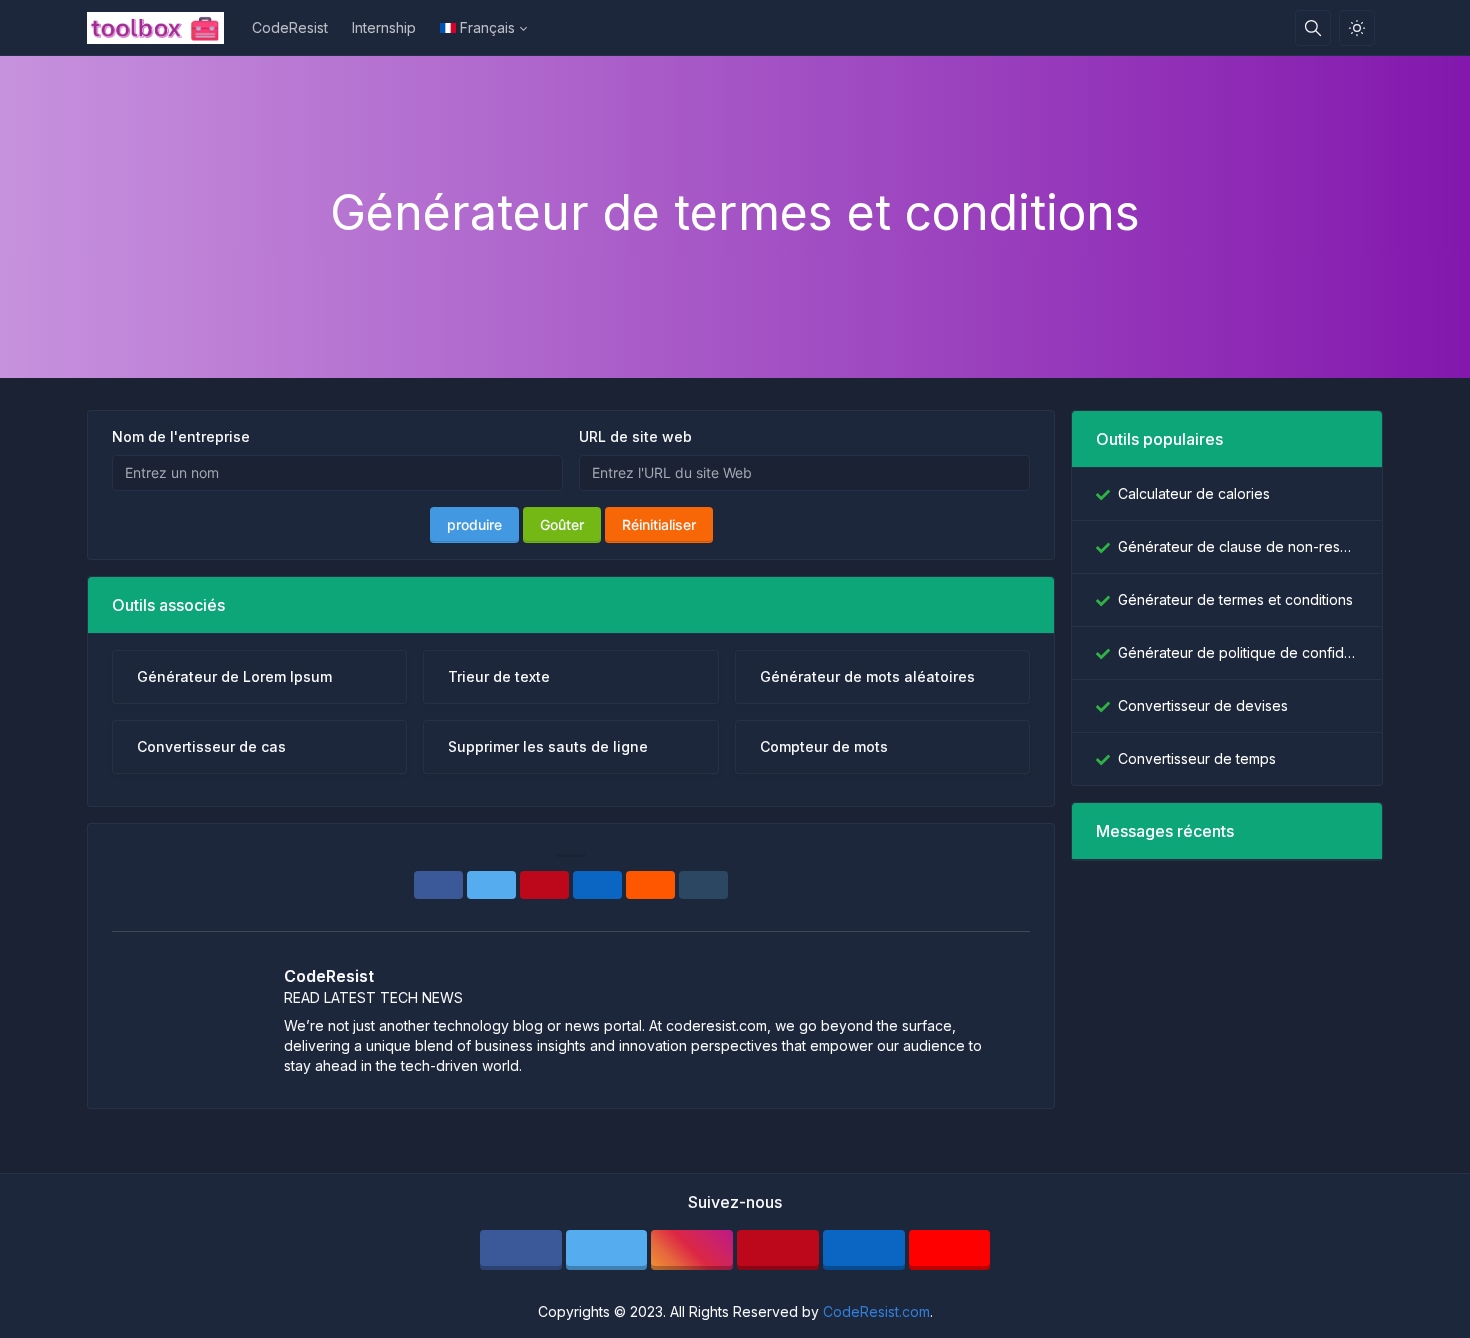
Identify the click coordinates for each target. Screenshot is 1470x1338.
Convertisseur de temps (1197, 758)
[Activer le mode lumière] (1357, 28)
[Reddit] (650, 885)
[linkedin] (864, 1250)
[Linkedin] (597, 885)
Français (487, 27)
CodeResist (290, 27)
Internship (384, 27)
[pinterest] (778, 1250)
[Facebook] (438, 885)
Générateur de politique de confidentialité (1238, 652)
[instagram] (692, 1250)
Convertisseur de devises (1203, 705)
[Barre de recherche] (1313, 28)
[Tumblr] (703, 885)
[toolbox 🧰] (163, 28)
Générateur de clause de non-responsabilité (1238, 546)
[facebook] (521, 1250)
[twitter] (607, 1250)
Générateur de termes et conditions (1235, 599)
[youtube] (950, 1250)
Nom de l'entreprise (181, 436)
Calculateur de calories (1194, 493)
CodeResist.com (876, 1311)
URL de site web (635, 436)
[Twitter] (491, 885)
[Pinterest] (544, 885)
